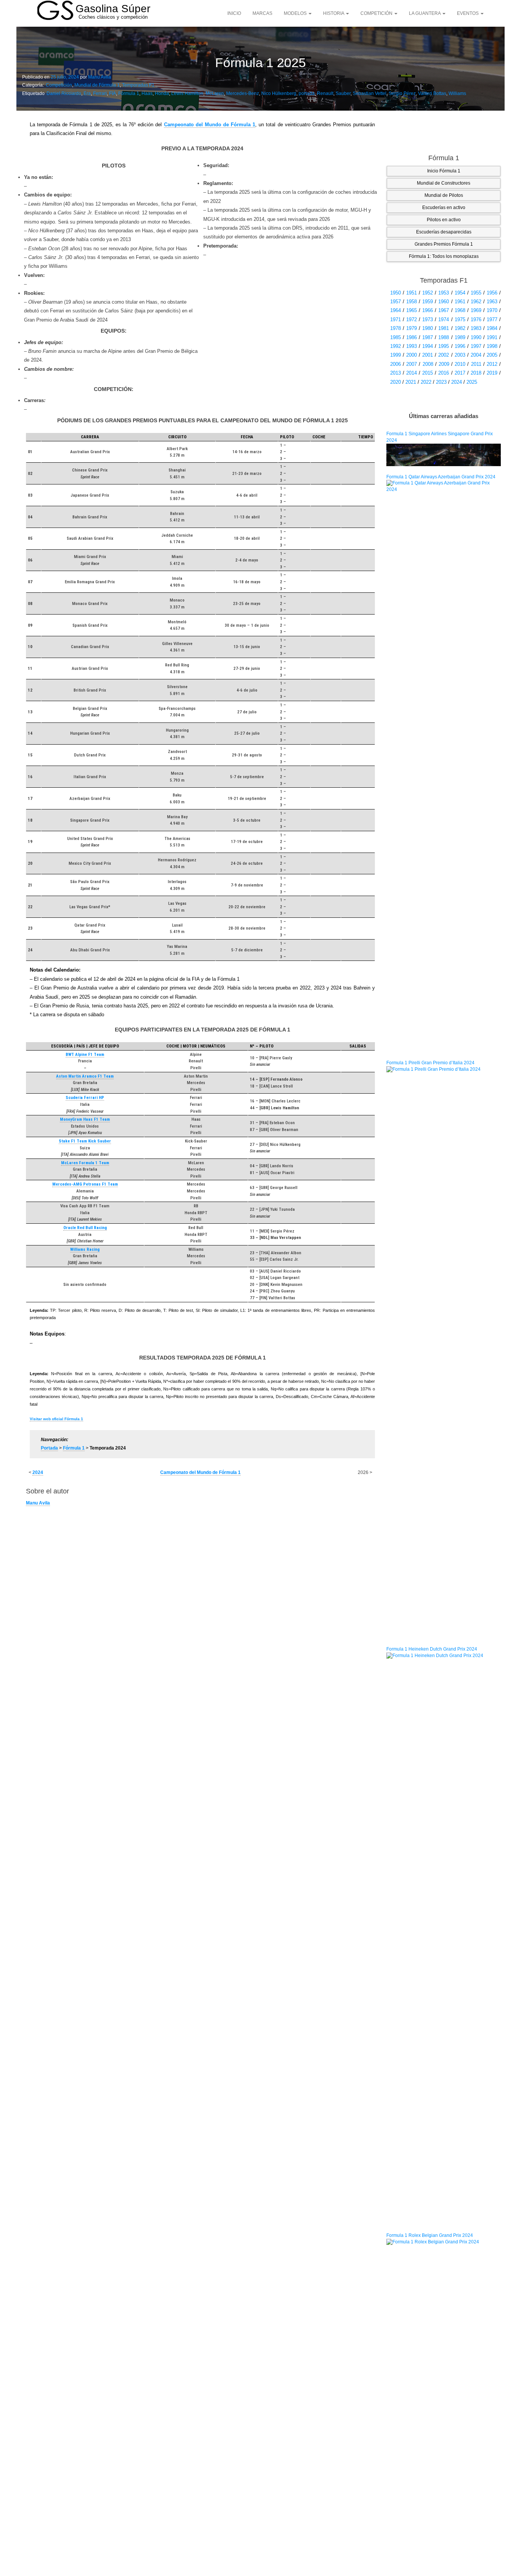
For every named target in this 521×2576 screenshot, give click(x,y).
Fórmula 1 (129, 93)
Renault (325, 93)
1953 (444, 293)
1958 (412, 302)
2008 (428, 364)
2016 (444, 373)
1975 (460, 319)
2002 (444, 355)
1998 (492, 346)
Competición (377, 13)
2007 (412, 364)
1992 (396, 346)
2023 (441, 382)
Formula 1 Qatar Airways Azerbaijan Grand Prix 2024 (441, 477)
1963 (492, 302)
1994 (428, 346)
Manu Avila (100, 77)
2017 (460, 373)
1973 (428, 319)
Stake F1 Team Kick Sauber (85, 1141)
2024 (38, 1472)
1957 (396, 302)
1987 (428, 337)
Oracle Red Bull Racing (85, 1228)
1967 (444, 310)
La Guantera (425, 13)
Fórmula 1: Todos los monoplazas (444, 256)
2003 (460, 355)
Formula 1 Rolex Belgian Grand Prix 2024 (430, 2235)
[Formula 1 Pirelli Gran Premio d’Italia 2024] (444, 1352)
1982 (460, 328)
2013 (396, 373)
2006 (396, 364)
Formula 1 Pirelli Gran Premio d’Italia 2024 (430, 1063)
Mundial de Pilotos (444, 195)
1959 (428, 302)
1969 (476, 310)
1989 (460, 337)
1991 (492, 337)
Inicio (234, 13)
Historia (334, 13)
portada (307, 93)
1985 (396, 337)
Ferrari (100, 93)
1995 (444, 346)
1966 (428, 310)
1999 (396, 355)
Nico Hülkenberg (279, 93)
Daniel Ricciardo (64, 93)
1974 (444, 319)
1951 (412, 293)
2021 (411, 382)
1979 (412, 328)
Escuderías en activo (444, 208)
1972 (412, 319)
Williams (457, 93)
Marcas (262, 13)
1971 (396, 319)
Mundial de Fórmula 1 (97, 85)
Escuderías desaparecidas (444, 232)
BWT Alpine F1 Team (85, 1055)
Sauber (343, 93)
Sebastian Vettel (370, 93)
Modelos (296, 13)
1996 (460, 346)
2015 (428, 373)
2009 (444, 364)
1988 (444, 337)
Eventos (468, 13)
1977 (492, 319)
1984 (492, 328)
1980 (428, 328)
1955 (476, 293)
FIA (113, 93)
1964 (396, 310)
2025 (472, 382)
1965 (412, 310)
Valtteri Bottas (432, 93)
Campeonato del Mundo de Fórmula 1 (210, 125)
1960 (444, 302)
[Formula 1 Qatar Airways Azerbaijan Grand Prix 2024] (444, 766)
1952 (428, 293)
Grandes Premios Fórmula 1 (444, 244)
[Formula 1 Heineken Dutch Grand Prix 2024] (444, 1938)
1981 (444, 328)
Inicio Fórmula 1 (444, 171)
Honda (162, 93)
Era (87, 93)
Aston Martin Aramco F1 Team (85, 1076)
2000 (412, 355)
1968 (460, 310)
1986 (412, 337)
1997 (476, 346)
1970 (492, 310)
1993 (412, 346)
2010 (460, 364)
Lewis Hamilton (187, 93)
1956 (492, 293)
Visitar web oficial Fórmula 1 (56, 1419)
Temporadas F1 (138, 85)
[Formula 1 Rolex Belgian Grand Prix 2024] (444, 2525)
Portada (49, 1448)
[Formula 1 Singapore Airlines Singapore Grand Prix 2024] (444, 454)
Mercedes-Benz (243, 93)
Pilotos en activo (444, 220)
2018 (476, 373)
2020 (396, 382)
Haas (147, 93)
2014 (412, 373)
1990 (476, 337)
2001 (428, 355)
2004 (476, 355)
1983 (476, 328)
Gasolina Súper (113, 9)
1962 (476, 302)
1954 (460, 293)
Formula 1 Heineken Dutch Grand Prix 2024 (432, 1649)
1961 (460, 302)
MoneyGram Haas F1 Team (85, 1119)
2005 (492, 355)
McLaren (215, 93)
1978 (396, 328)
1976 (476, 319)
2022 (426, 382)
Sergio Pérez (402, 93)
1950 (396, 293)
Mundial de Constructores (444, 183)
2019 (492, 373)
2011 (476, 364)
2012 (492, 364)
